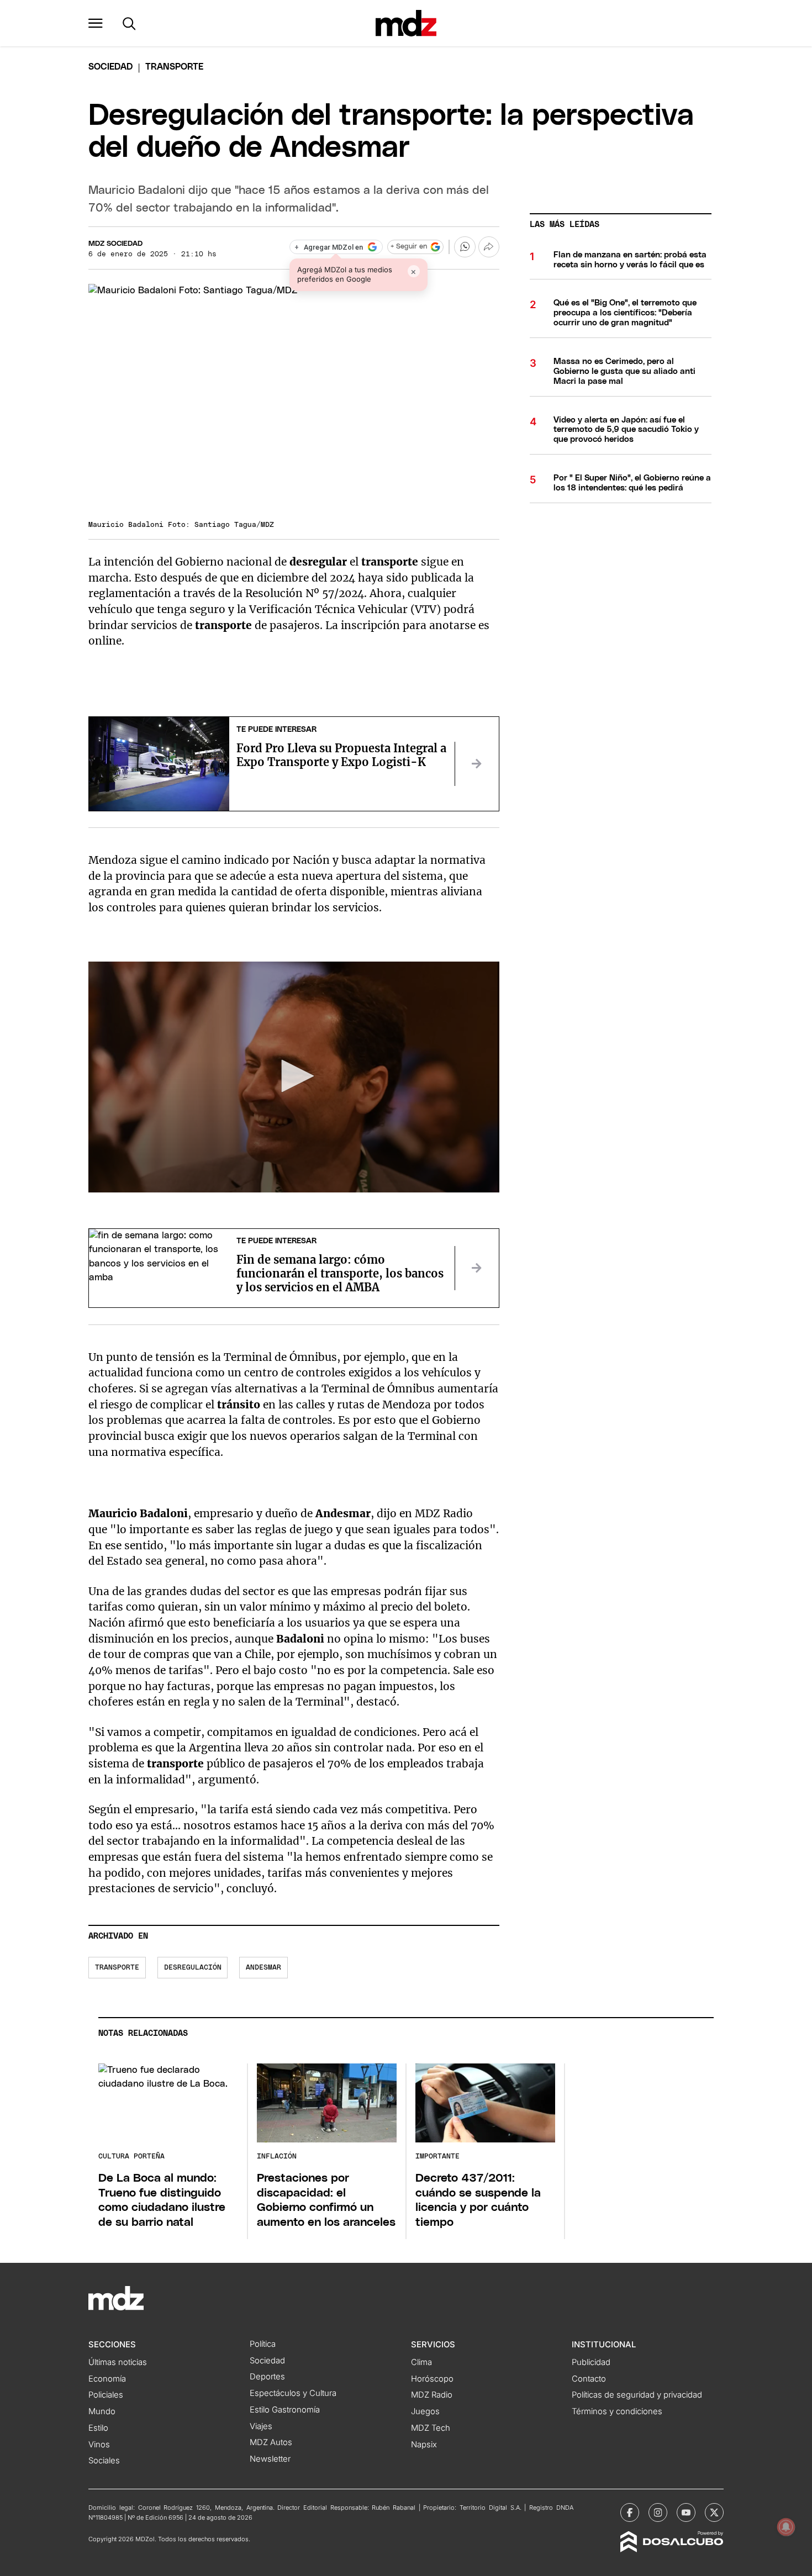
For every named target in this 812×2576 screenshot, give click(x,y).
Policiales (106, 2395)
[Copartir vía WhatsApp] (465, 247)
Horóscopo (432, 2379)
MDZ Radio (432, 2395)
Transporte (117, 1968)
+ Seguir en (409, 247)
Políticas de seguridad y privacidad (637, 2395)
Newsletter (270, 2459)
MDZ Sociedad (115, 244)
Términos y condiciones (617, 2411)
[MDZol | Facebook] (630, 2512)
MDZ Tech (431, 2428)
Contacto (589, 2379)
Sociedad (110, 67)
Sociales (104, 2461)
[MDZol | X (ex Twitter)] (714, 2512)
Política (263, 2344)
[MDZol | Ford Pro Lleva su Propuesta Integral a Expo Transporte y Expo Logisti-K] (477, 764)
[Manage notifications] (786, 2527)
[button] (96, 23)
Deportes (267, 2377)
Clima (421, 2362)
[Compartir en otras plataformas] (489, 247)
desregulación (193, 1968)
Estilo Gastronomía (285, 2410)
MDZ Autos (271, 2442)
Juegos (425, 2411)
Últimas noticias (118, 2362)
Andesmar (263, 1968)
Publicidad (591, 2362)
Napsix (424, 2445)
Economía (107, 2379)
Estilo (98, 2428)
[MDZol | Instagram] (658, 2512)
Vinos (99, 2445)
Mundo (102, 2411)
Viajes (261, 2426)
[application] (294, 1077)
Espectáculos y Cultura (293, 2393)
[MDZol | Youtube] (686, 2512)
